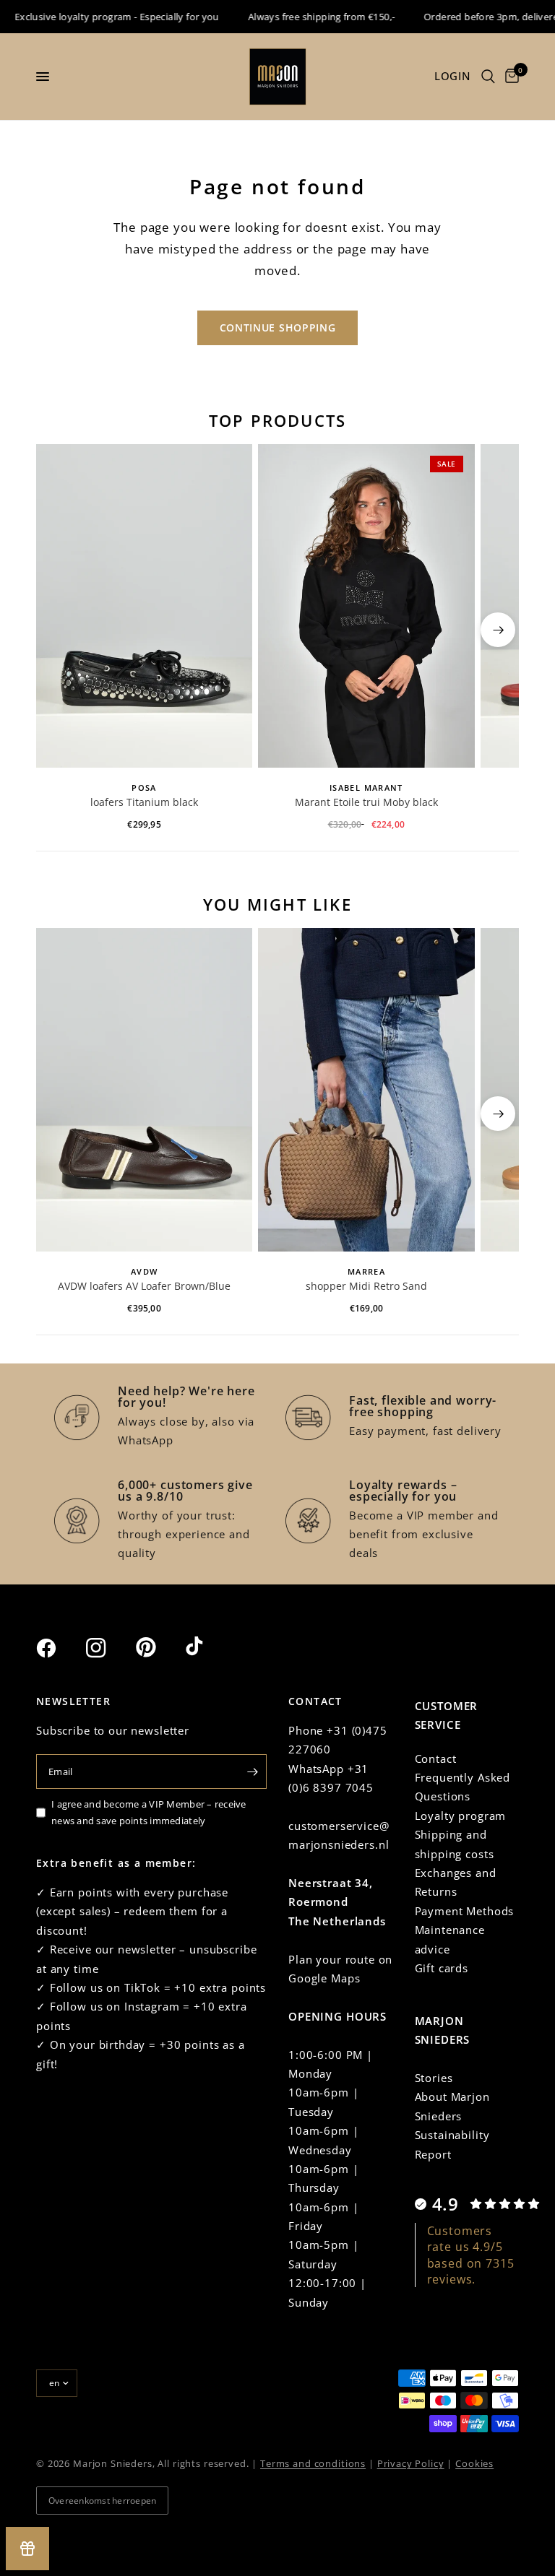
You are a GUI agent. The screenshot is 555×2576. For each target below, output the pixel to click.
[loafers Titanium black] (144, 606)
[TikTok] (209, 1647)
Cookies (474, 2463)
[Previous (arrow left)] (57, 630)
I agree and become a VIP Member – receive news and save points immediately (149, 1812)
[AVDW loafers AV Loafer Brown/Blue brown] (144, 1090)
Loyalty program (461, 1816)
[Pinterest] (159, 1647)
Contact (436, 1758)
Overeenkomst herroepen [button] (102, 2501)
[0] (509, 77)
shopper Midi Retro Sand (366, 1286)
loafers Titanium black (144, 802)
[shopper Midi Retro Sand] (366, 1090)
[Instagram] (109, 1648)
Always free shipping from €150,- (307, 17)
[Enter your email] (252, 1771)
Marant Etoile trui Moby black (366, 802)
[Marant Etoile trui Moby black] (366, 606)
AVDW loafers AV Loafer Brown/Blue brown (144, 1287)
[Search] (488, 77)
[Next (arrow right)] (498, 630)
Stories (434, 2078)
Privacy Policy (411, 2463)
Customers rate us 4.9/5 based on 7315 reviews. (471, 2255)
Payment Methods (465, 1911)
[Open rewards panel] (27, 2549)
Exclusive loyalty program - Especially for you (102, 17)
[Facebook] (59, 1648)
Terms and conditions (313, 2463)
